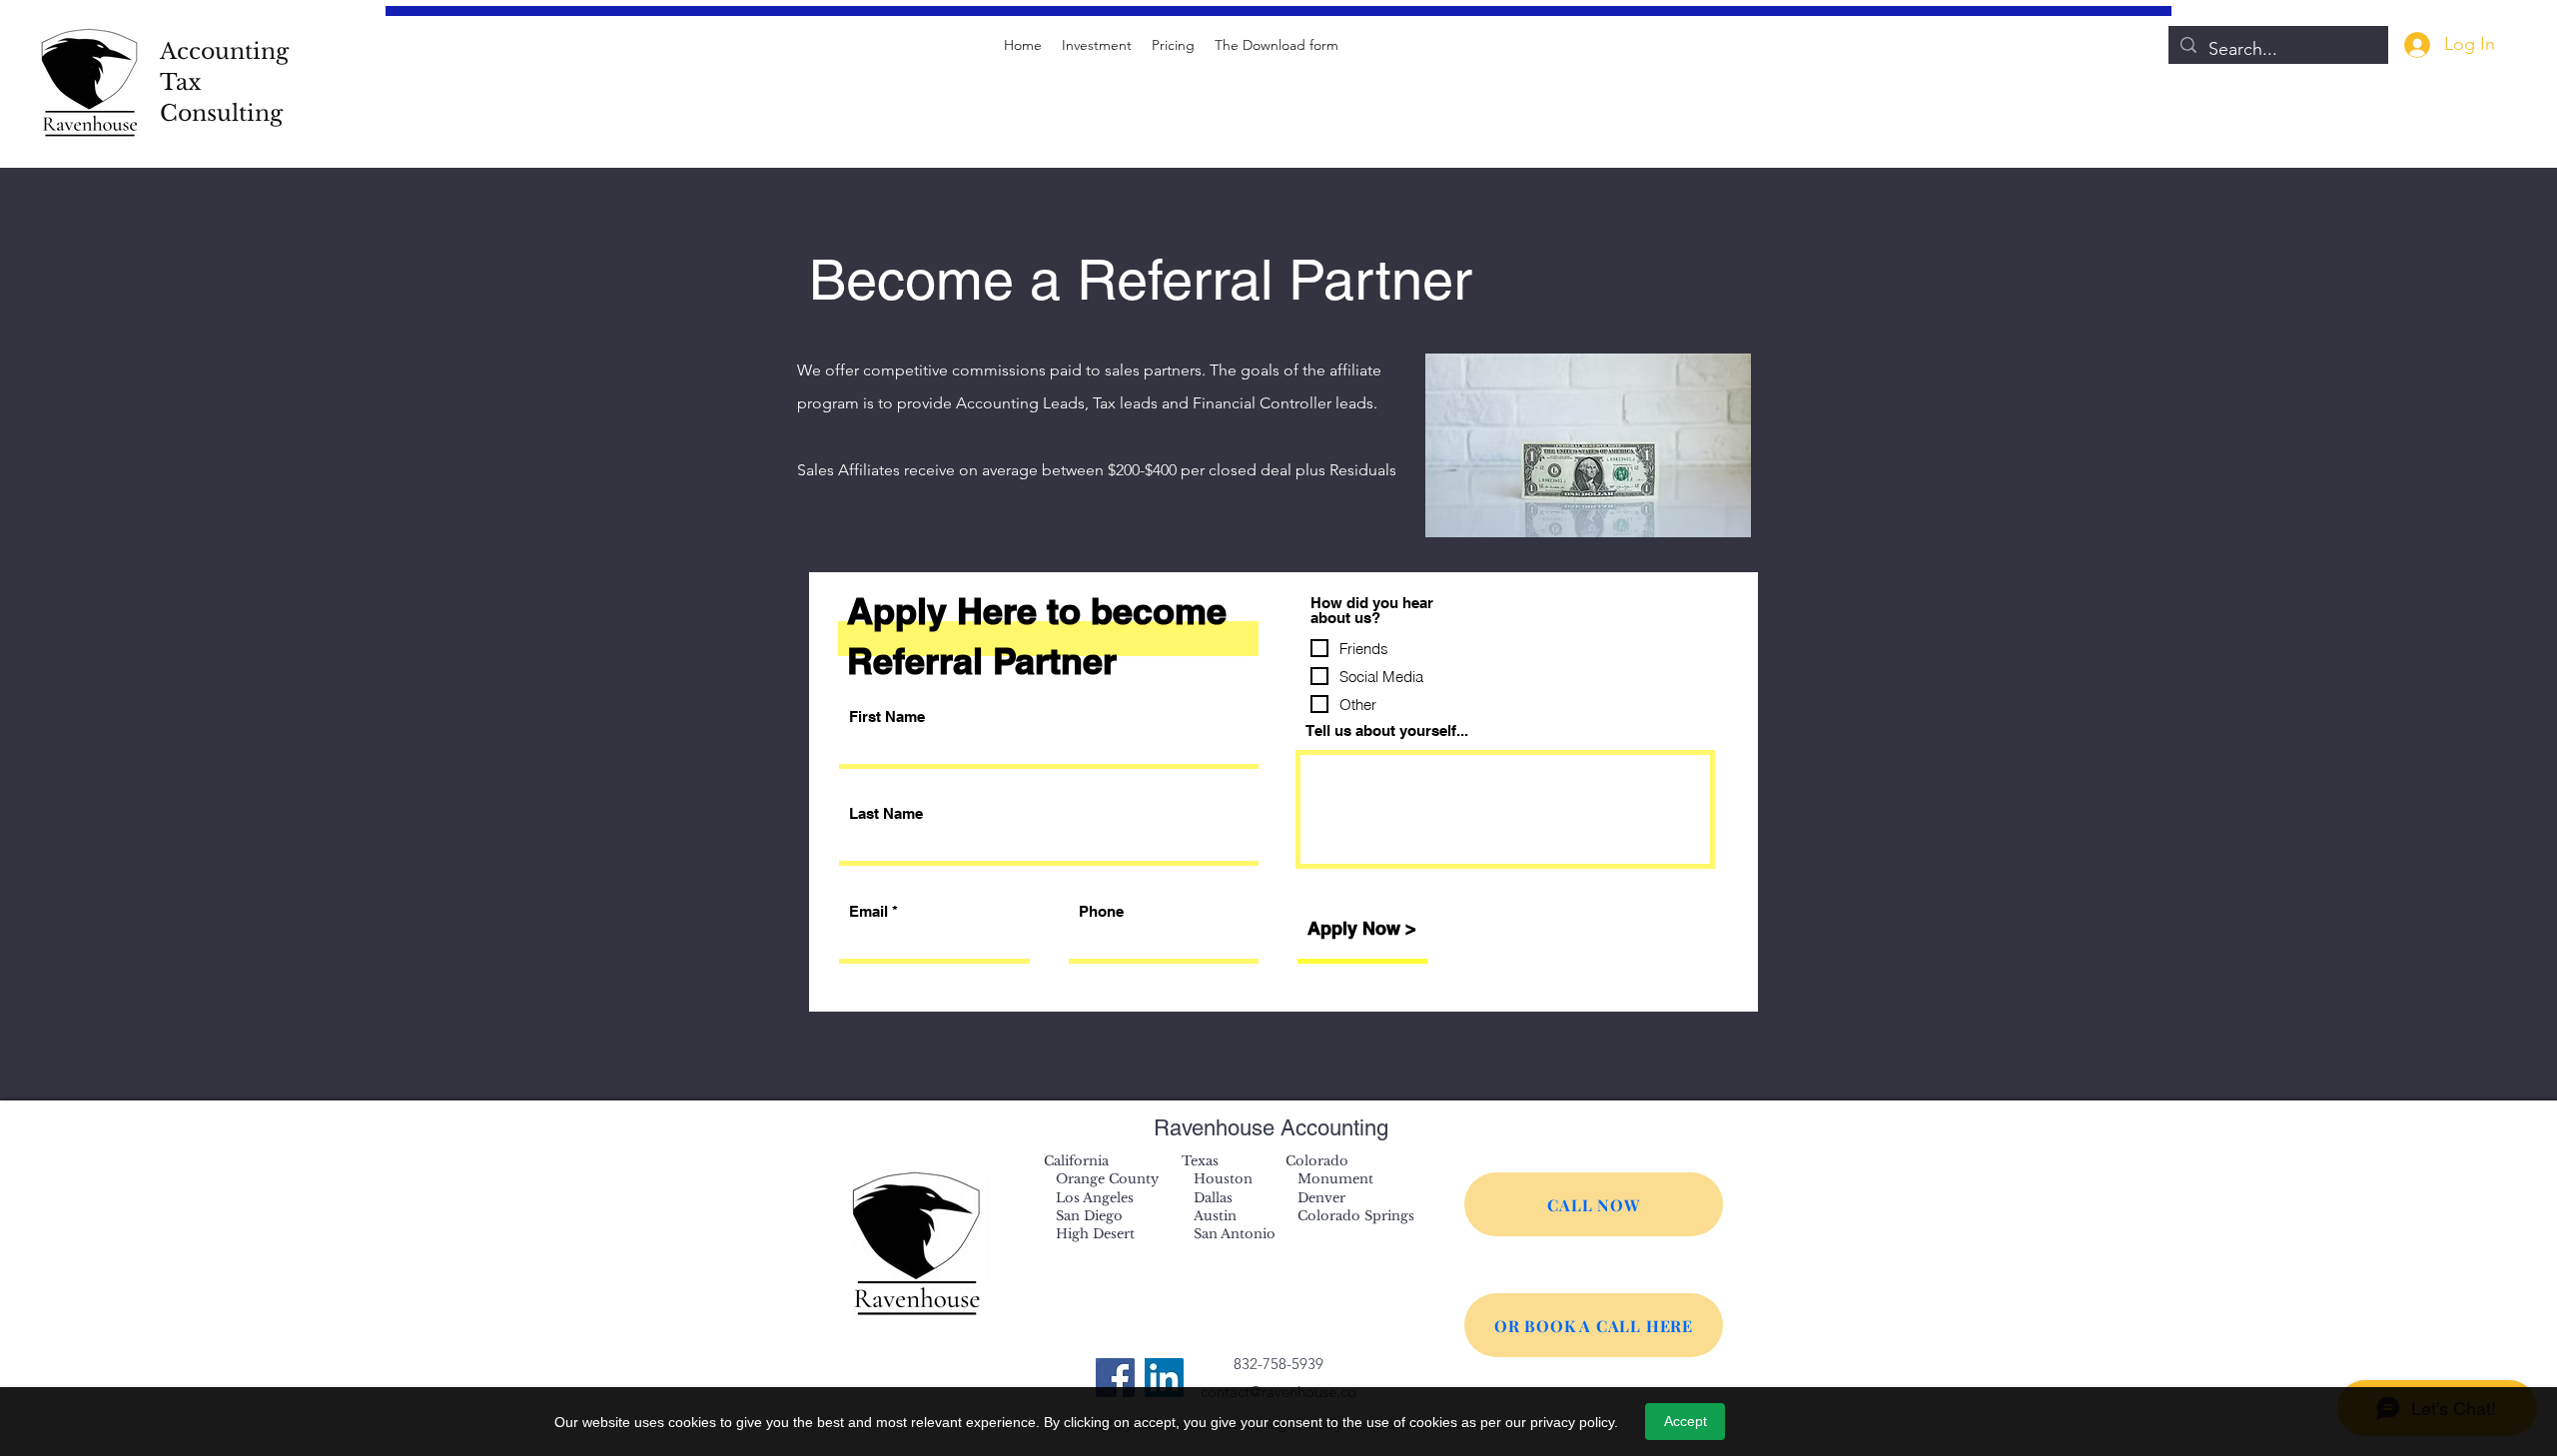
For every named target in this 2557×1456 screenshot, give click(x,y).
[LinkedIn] (1164, 1378)
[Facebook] (1115, 1378)
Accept (1686, 1421)
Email (868, 911)
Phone (1101, 911)
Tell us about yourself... (1387, 730)
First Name (887, 717)
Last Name (886, 813)
